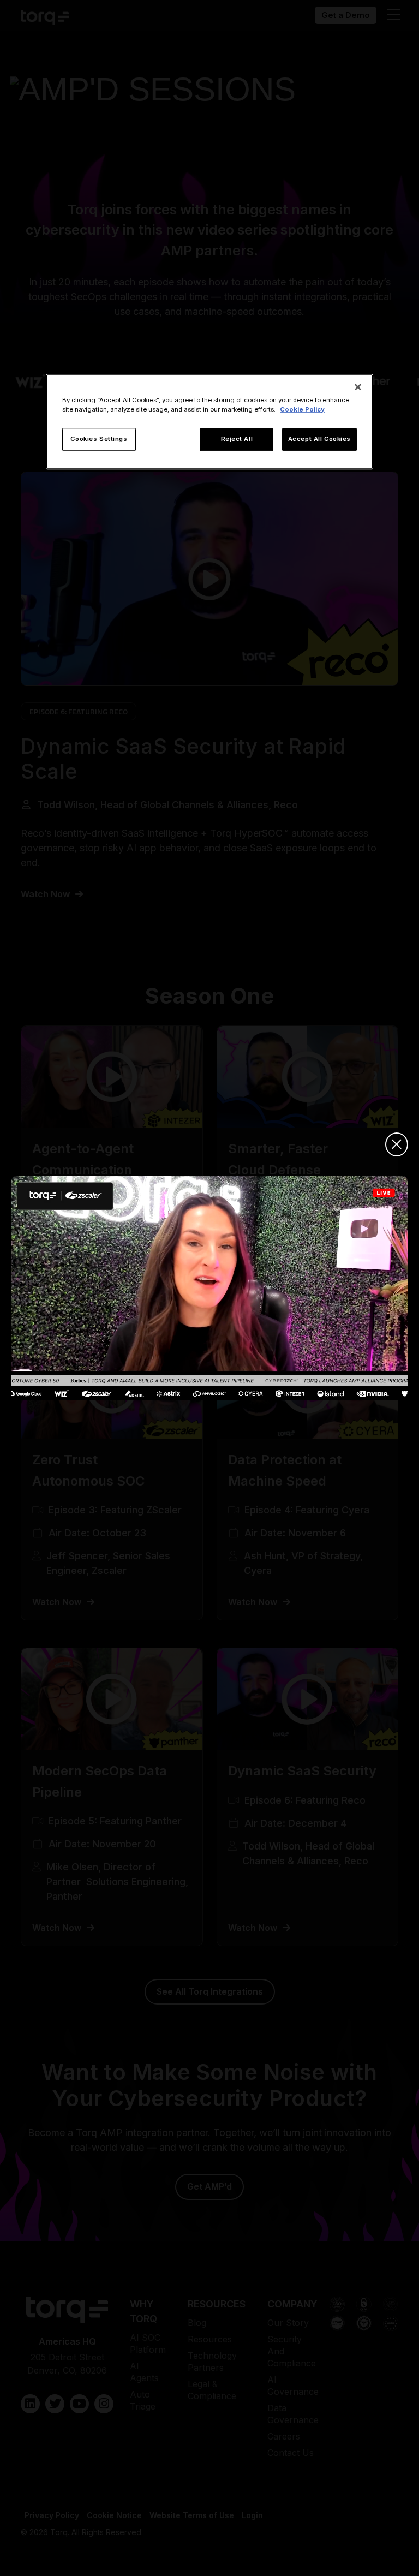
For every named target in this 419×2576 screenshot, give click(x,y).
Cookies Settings (99, 439)
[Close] (358, 387)
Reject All (237, 439)
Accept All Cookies (319, 439)
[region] (209, 422)
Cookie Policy (302, 409)
